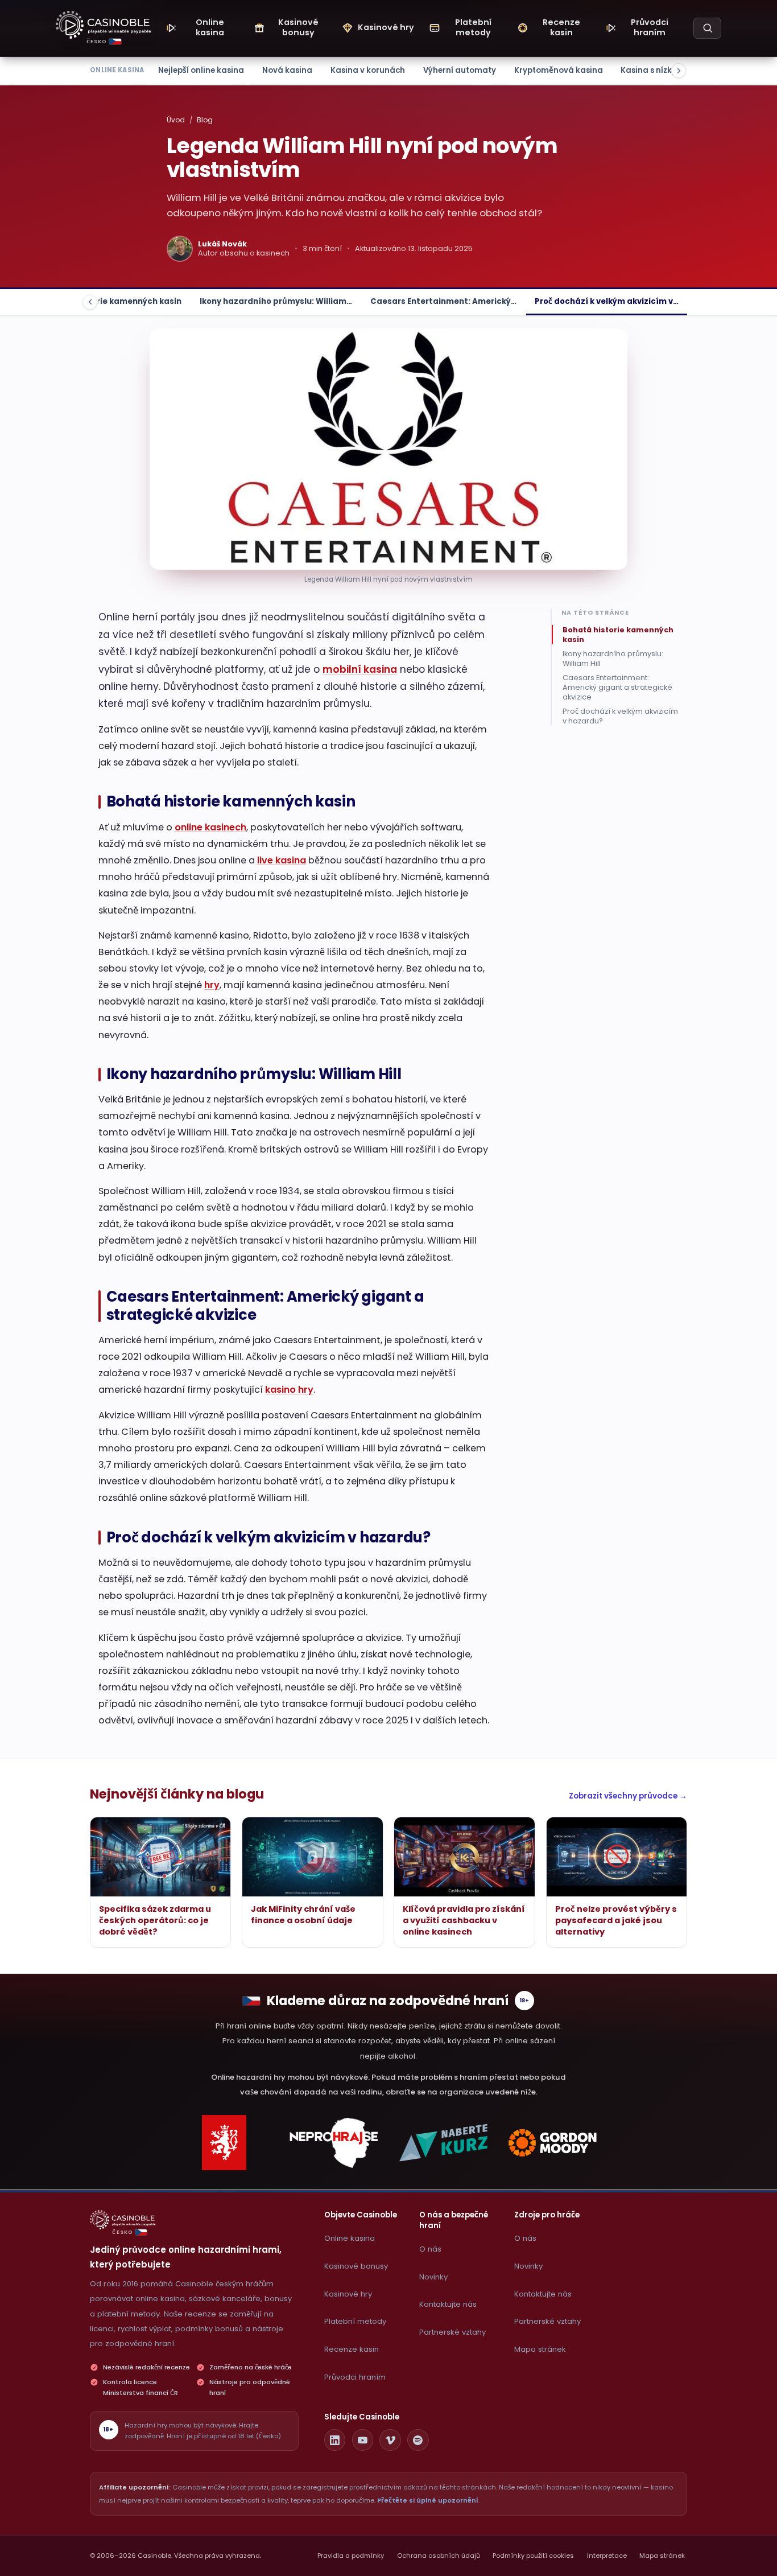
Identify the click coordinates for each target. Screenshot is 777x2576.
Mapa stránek (540, 2349)
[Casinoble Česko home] (123, 2220)
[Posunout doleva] (90, 302)
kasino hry (289, 1390)
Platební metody (355, 2321)
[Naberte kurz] (443, 2143)
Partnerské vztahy (452, 2332)
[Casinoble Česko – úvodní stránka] (104, 25)
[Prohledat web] (707, 28)
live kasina (282, 860)
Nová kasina (287, 70)
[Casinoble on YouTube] (363, 2440)
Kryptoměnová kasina (559, 70)
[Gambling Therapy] (553, 2143)
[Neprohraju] (334, 2143)
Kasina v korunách (368, 70)
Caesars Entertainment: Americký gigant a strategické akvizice (617, 687)
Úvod (176, 120)
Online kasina (350, 2238)
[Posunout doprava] (679, 71)
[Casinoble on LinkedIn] (335, 2440)
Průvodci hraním (355, 2377)
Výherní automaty (460, 70)
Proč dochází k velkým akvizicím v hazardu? (620, 716)
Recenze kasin (352, 2349)
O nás (430, 2249)
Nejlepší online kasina (201, 70)
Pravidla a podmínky (351, 2556)
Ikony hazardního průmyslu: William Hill (613, 659)
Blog (205, 120)
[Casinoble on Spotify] (418, 2440)
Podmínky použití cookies (533, 2556)
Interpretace (607, 2556)
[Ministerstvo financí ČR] (224, 2143)
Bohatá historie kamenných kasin (112, 301)
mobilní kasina (360, 669)
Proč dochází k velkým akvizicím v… (607, 301)
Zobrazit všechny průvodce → (628, 1796)
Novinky (433, 2277)
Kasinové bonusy (356, 2266)
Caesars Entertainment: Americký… (443, 301)
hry (212, 985)
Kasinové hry (348, 2294)
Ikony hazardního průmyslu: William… (276, 301)
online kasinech (210, 827)
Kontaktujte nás (448, 2304)
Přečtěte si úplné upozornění (428, 2500)
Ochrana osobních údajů (439, 2556)
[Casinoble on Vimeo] (390, 2440)
